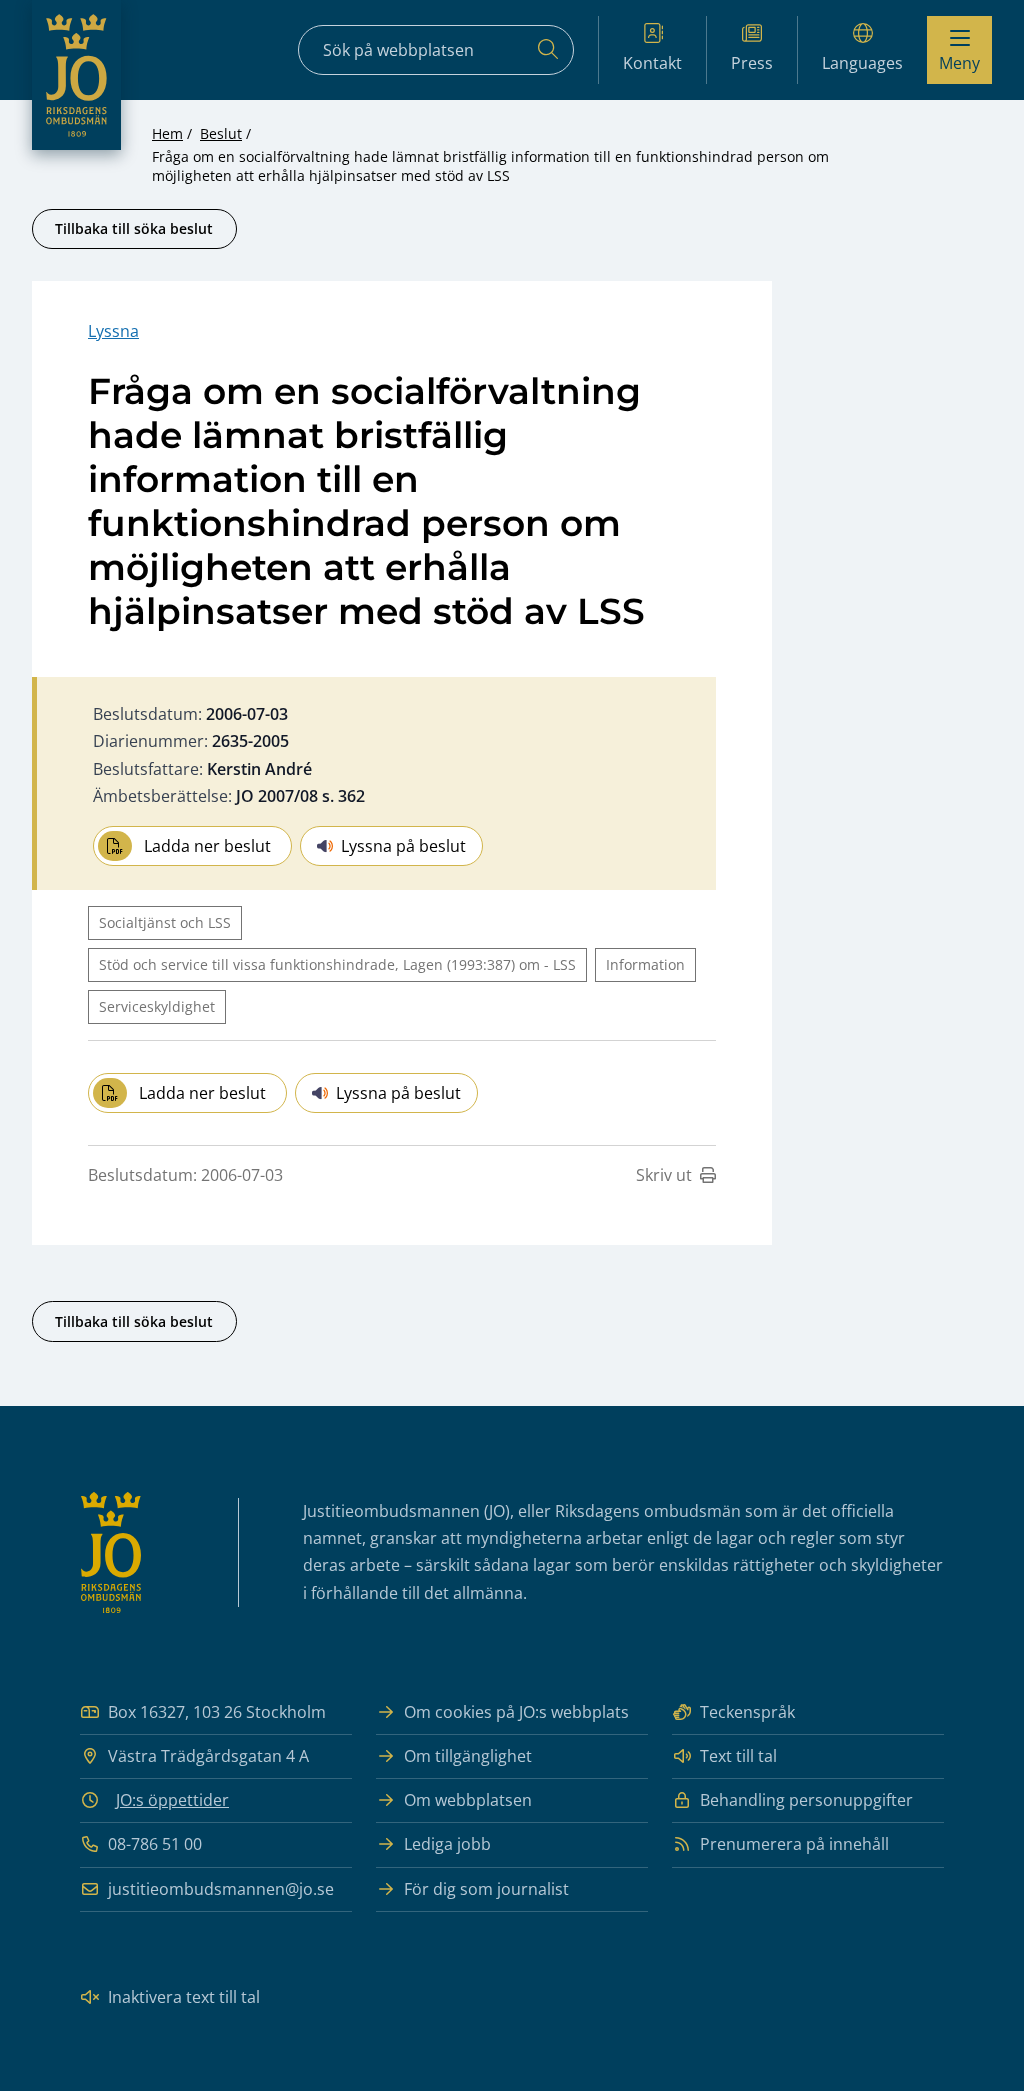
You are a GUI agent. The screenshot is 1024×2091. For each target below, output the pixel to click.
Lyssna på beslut (403, 846)
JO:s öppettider (172, 1800)
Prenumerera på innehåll (794, 1844)
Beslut (221, 133)
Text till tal (738, 1756)
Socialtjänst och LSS (165, 922)
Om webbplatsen (468, 1800)
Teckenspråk (747, 1712)
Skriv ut (664, 1175)
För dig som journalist (486, 1889)
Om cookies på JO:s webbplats (516, 1712)
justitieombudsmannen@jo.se (221, 1889)
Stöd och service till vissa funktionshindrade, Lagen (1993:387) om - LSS (337, 964)
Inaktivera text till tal (184, 1997)
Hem (167, 133)
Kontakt (652, 63)
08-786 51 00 (155, 1844)
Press (752, 63)
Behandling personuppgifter (806, 1800)
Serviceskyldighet (157, 1006)
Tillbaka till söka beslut (134, 228)
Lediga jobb (447, 1844)
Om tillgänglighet (468, 1756)
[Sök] (548, 50)
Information (645, 964)
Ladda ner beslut (207, 846)
